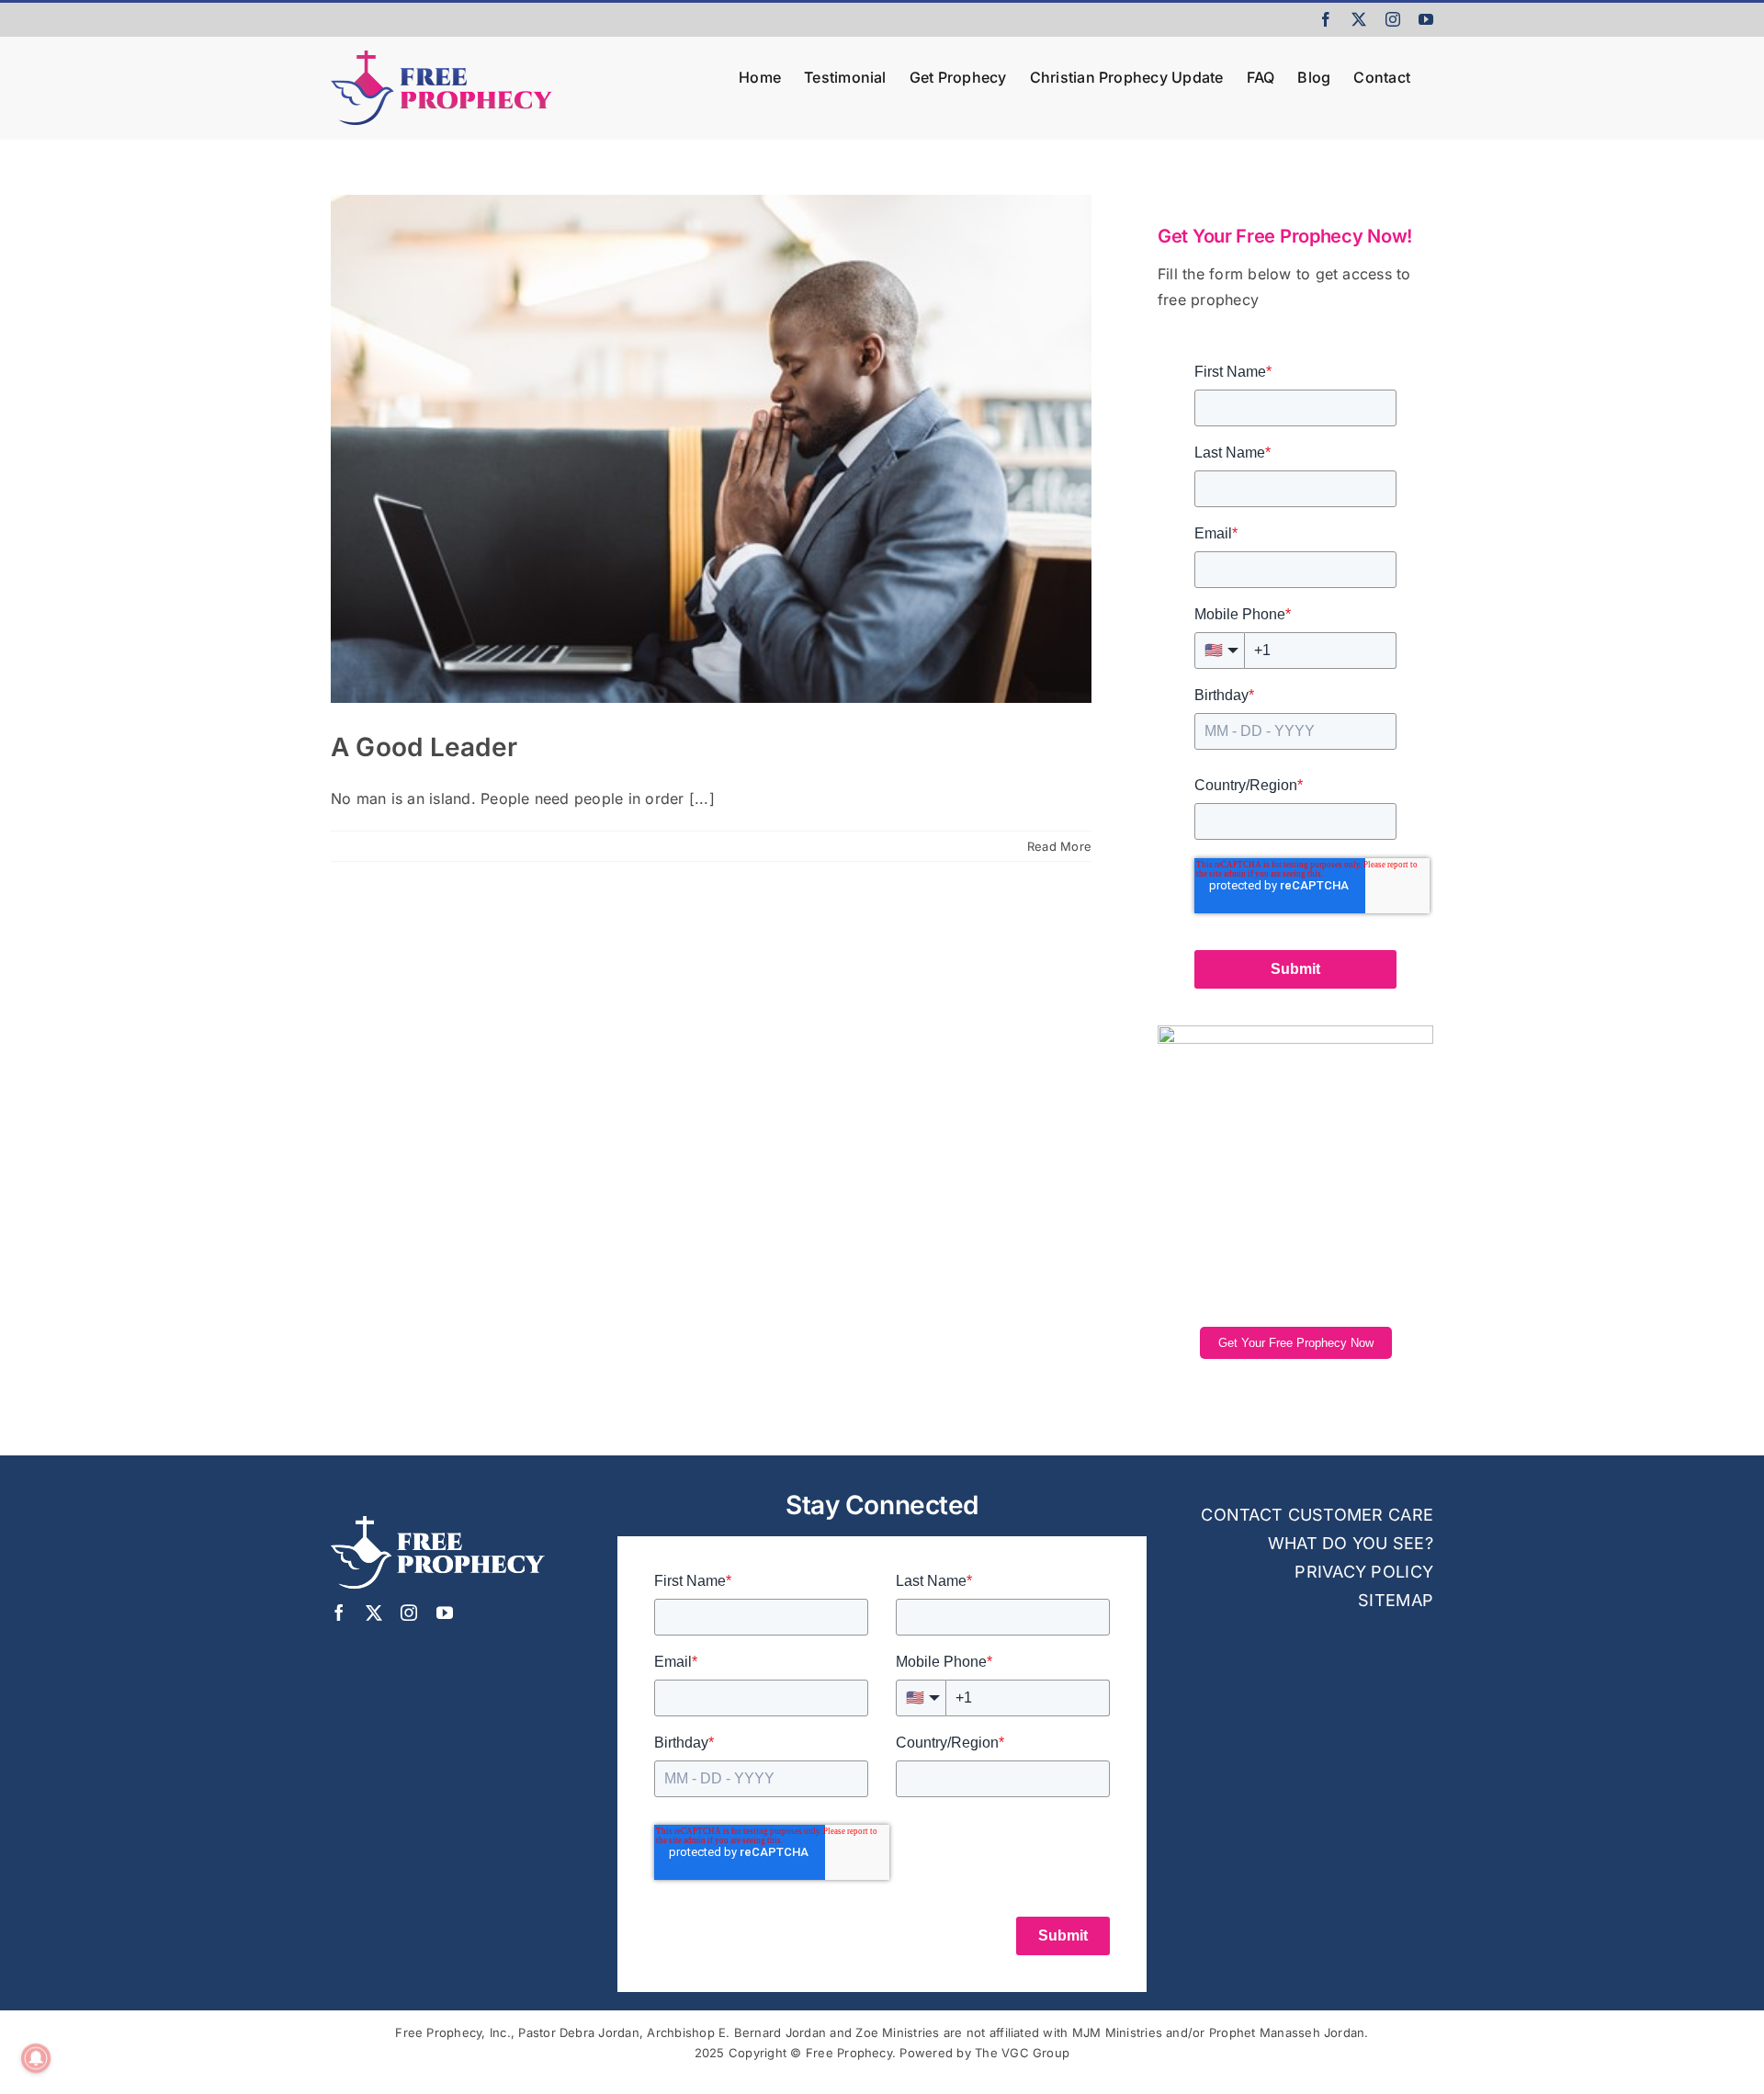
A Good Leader (424, 747)
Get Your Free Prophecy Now (1296, 1343)
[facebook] (339, 1613)
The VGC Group (1022, 2053)
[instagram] (409, 1613)
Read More (1059, 846)
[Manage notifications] (36, 2058)
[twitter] (374, 1613)
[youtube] (445, 1613)
